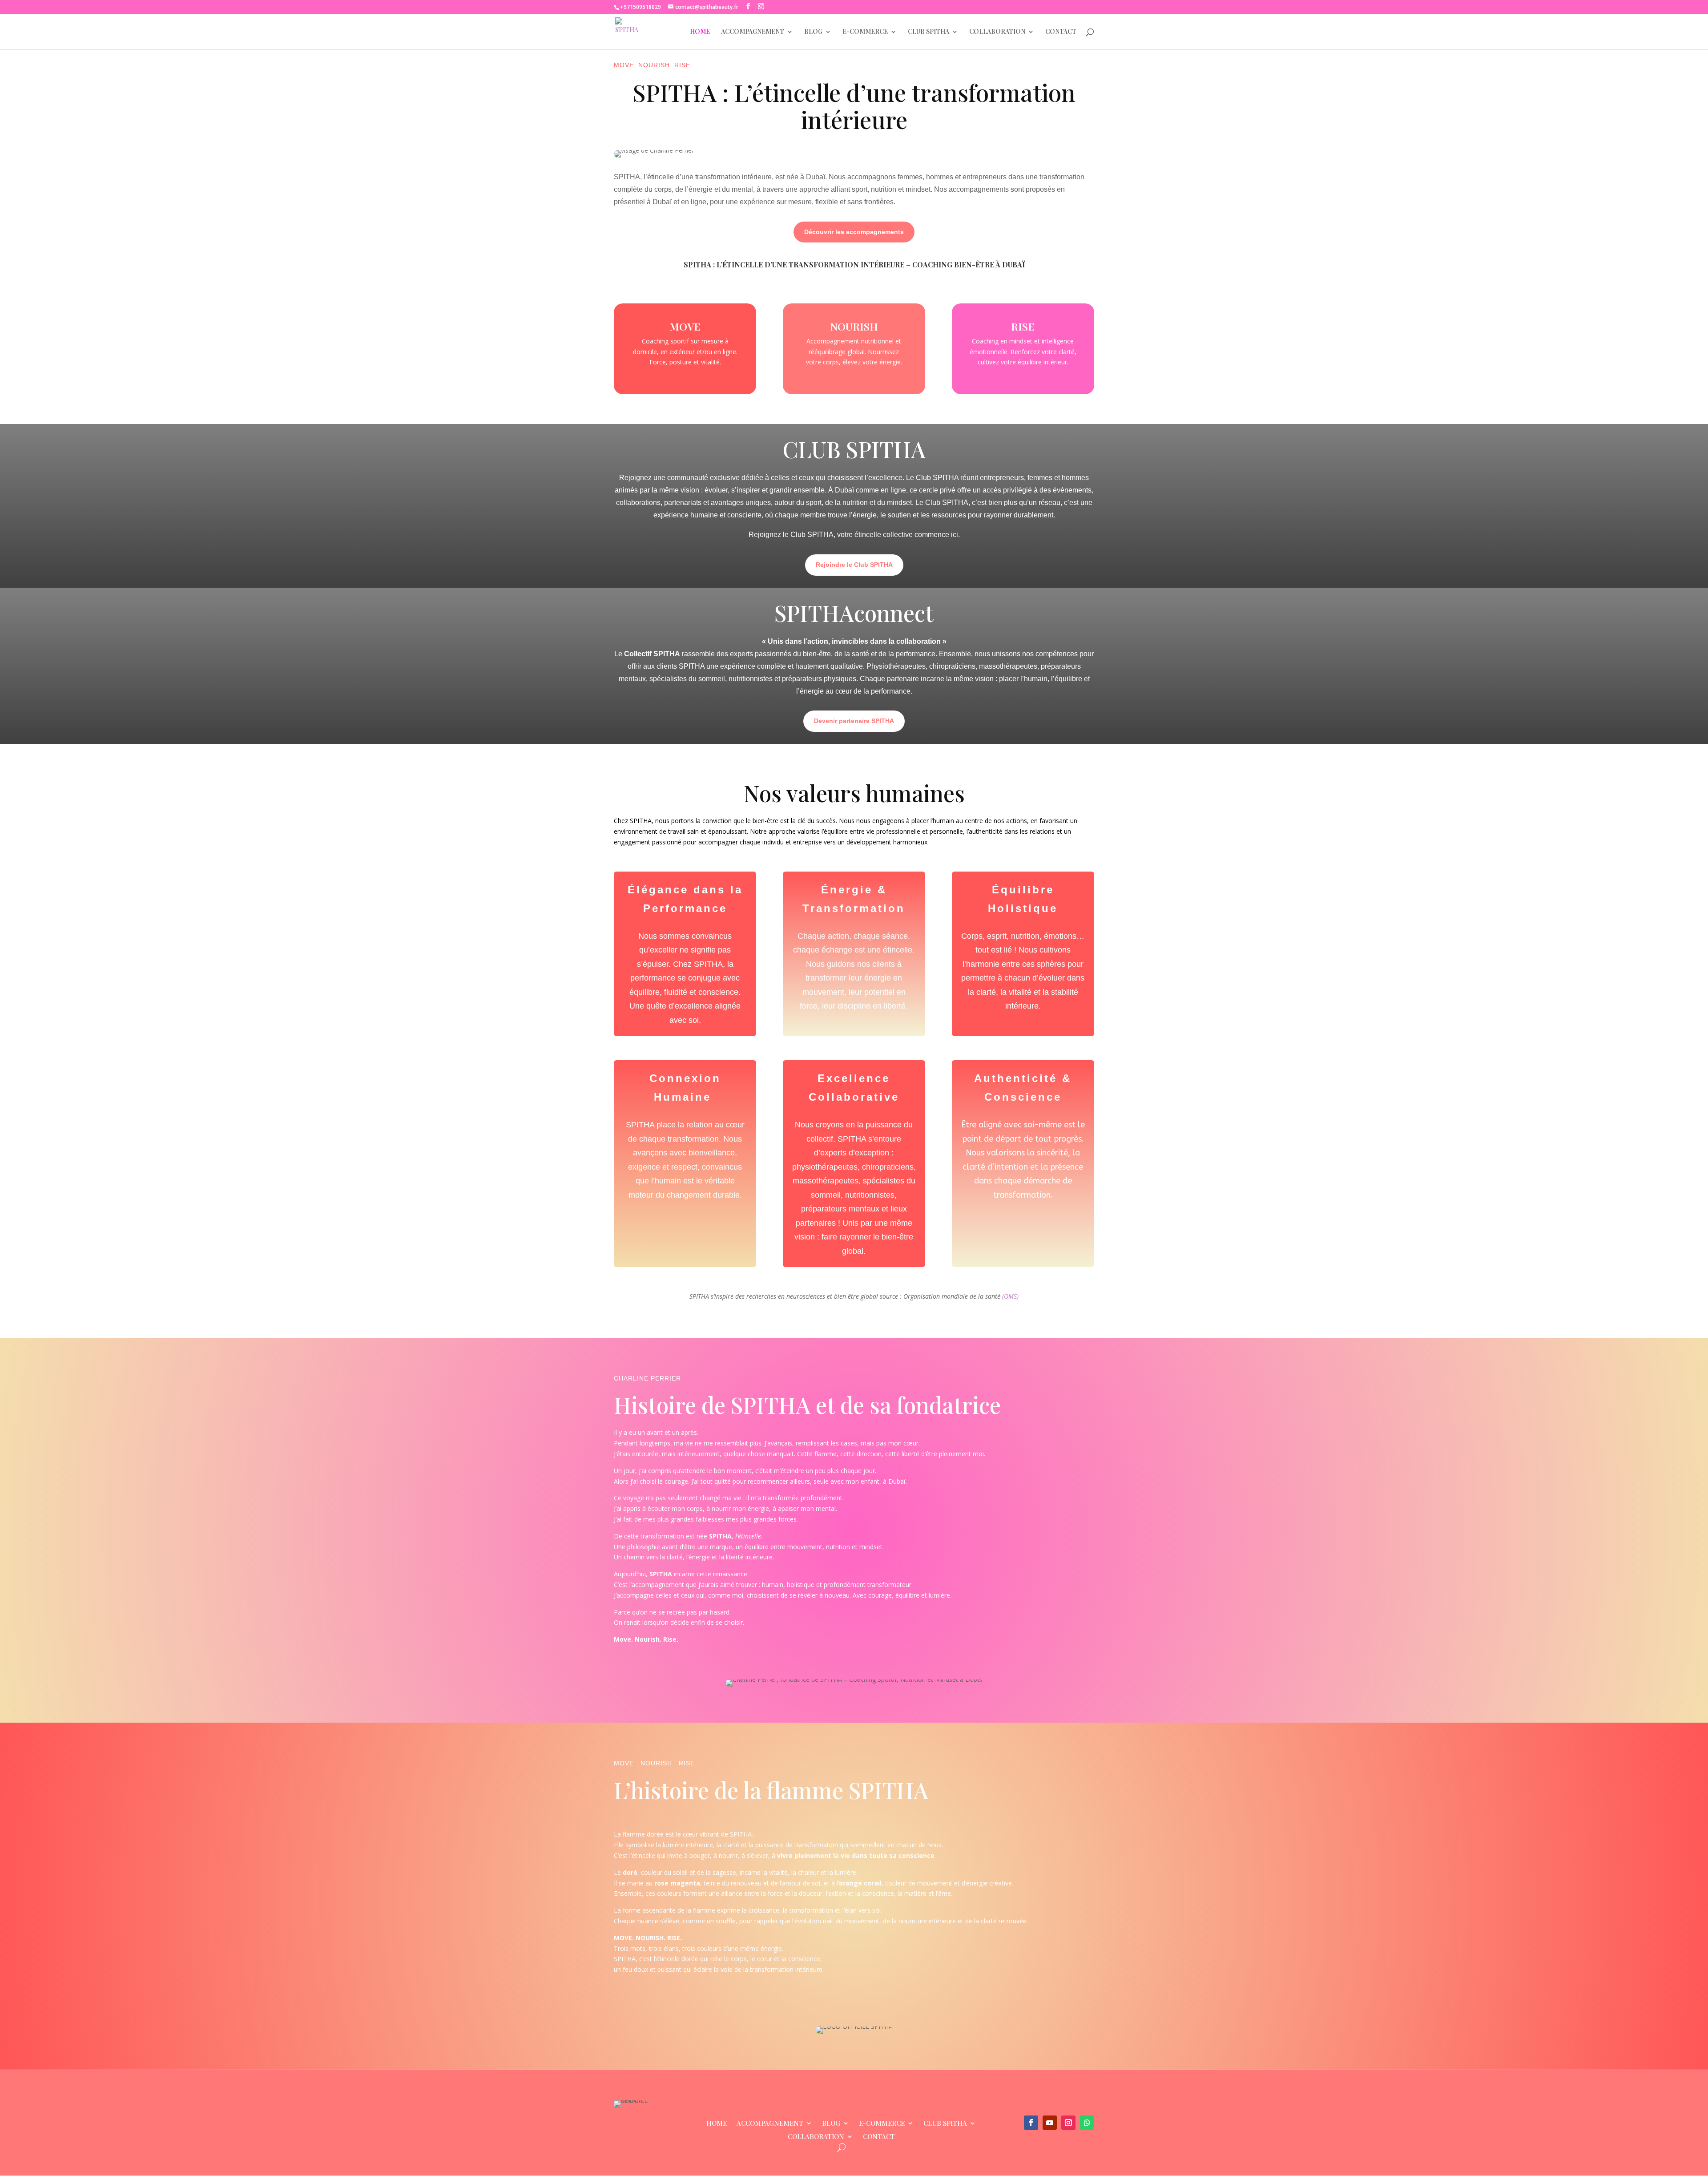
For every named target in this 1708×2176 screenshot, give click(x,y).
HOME (700, 32)
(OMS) (1009, 1296)
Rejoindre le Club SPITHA (854, 565)
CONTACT (1061, 32)
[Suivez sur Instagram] (1068, 2123)
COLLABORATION (997, 32)
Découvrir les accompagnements (854, 232)
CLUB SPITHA (929, 32)
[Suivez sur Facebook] (1031, 2123)
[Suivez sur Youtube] (1050, 2123)
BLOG (813, 32)
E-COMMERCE (865, 32)
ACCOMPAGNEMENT (753, 32)
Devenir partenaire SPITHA (854, 721)
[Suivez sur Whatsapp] (1087, 2123)
